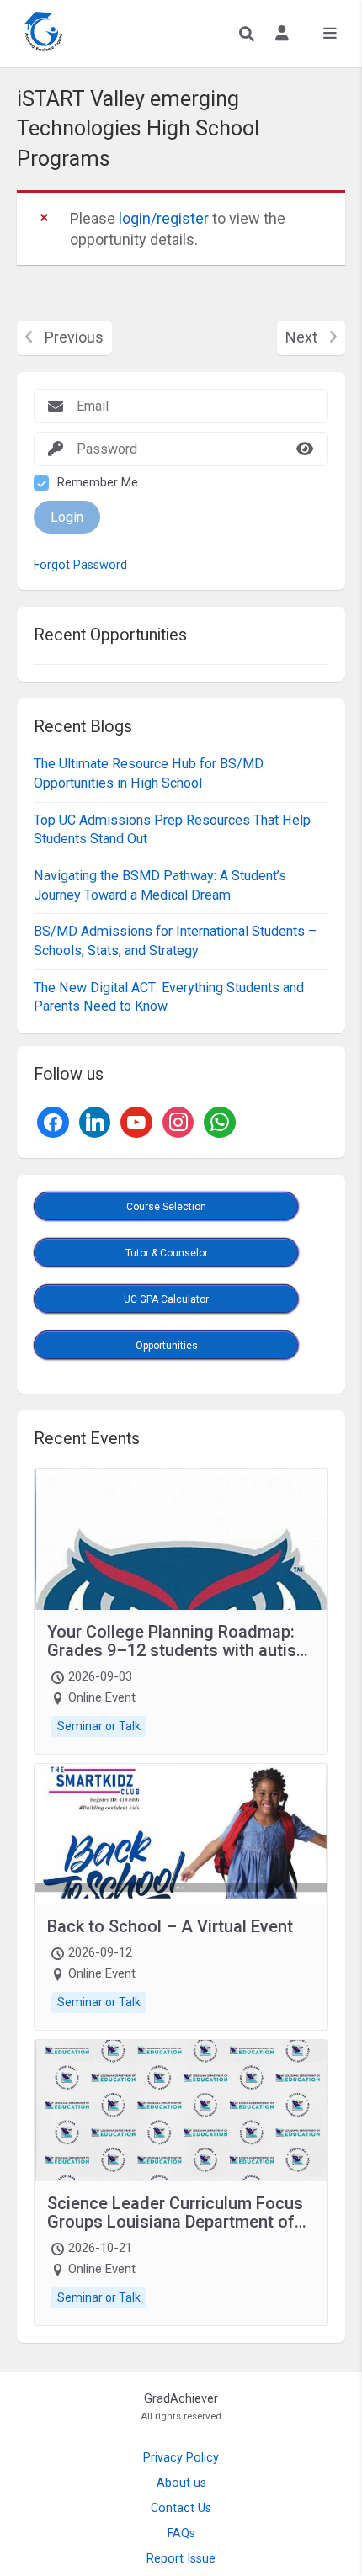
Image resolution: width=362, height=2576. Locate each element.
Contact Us (181, 2508)
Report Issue (181, 2559)
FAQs (181, 2534)
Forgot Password (80, 566)
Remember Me (98, 483)
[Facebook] (53, 1121)
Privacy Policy (181, 2458)
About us (181, 2483)
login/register (164, 218)
